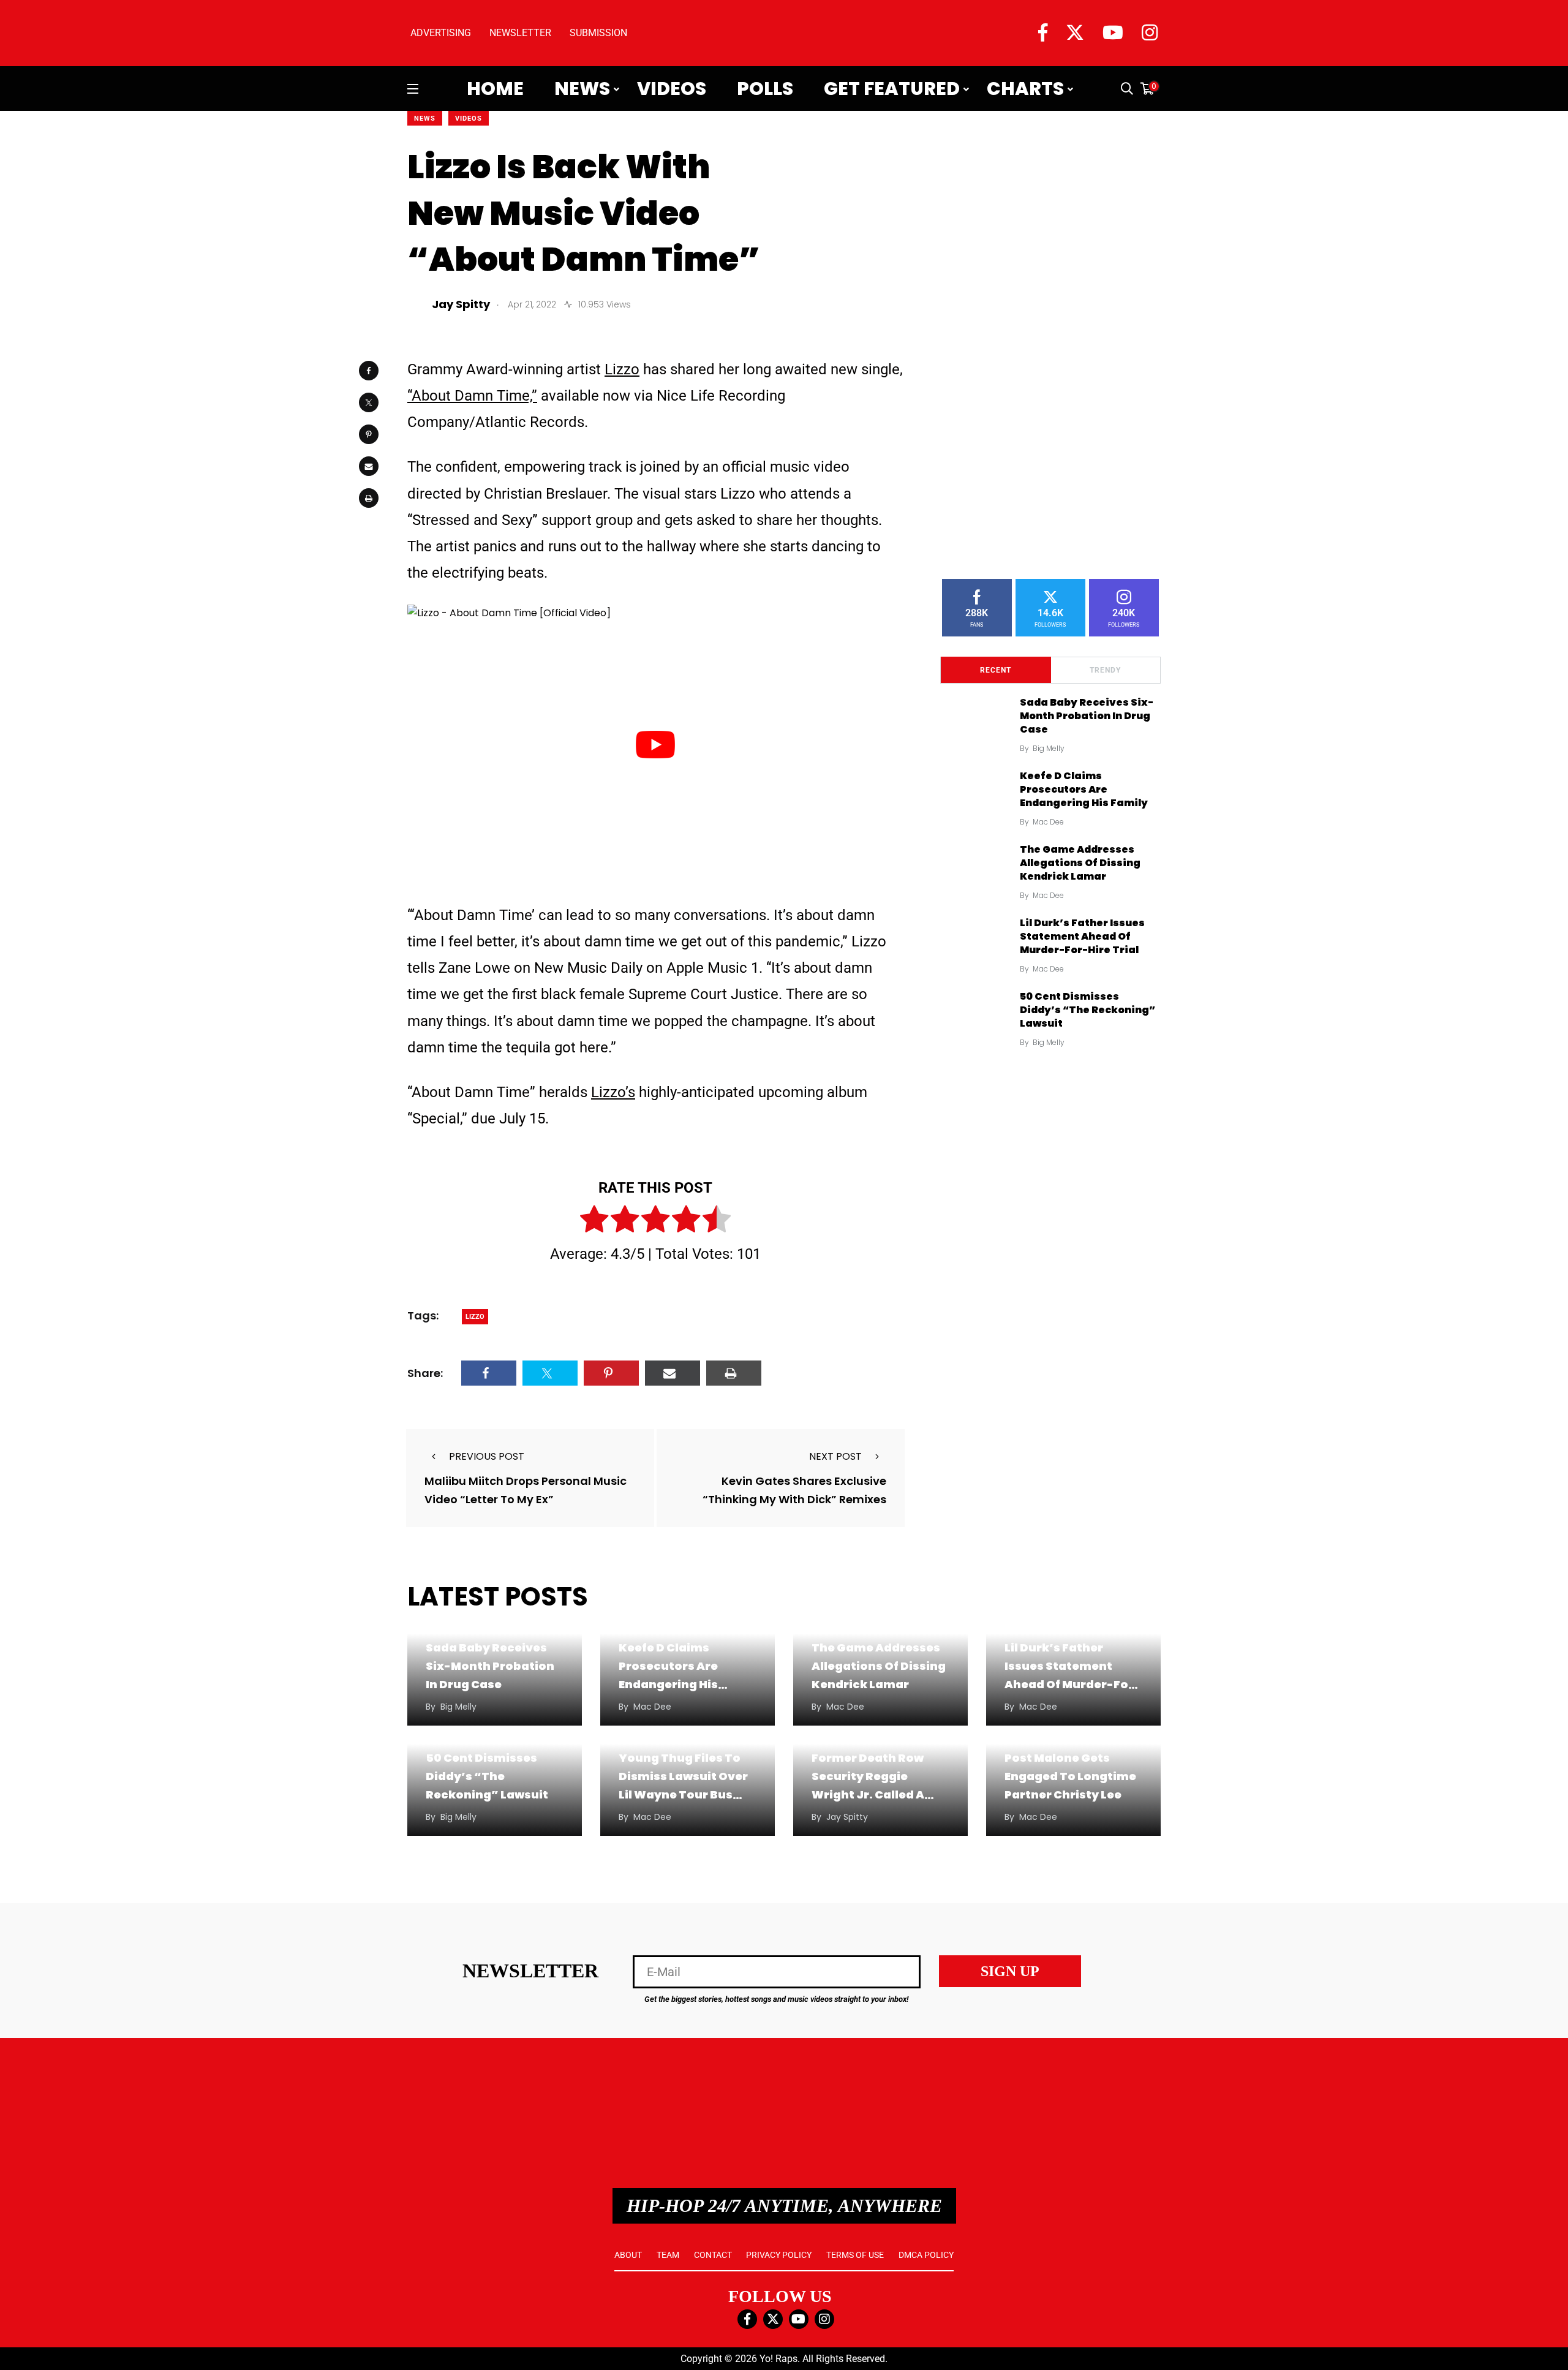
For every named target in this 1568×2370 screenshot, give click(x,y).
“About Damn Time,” (472, 396)
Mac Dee (1048, 822)
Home (495, 89)
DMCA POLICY (926, 2255)
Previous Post (487, 1456)
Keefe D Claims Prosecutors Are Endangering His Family (1084, 790)
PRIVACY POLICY (779, 2255)
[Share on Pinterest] (369, 434)
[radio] (594, 1221)
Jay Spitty (847, 1817)
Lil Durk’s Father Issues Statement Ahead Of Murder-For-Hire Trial (1082, 937)
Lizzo (622, 369)
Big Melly (1049, 748)
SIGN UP (1010, 1971)
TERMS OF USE (855, 2255)
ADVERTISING (441, 33)
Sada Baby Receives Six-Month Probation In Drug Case (1087, 716)
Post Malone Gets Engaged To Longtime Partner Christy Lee (1070, 1776)
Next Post (835, 1456)
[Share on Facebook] (369, 371)
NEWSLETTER (520, 33)
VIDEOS (469, 119)
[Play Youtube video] (655, 744)
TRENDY (1105, 670)
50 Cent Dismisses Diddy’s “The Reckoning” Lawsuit (1087, 1010)
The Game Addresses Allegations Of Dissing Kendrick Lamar (1080, 863)
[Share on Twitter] (369, 402)
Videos (672, 89)
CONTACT (713, 2255)
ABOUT (628, 2255)
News (582, 89)
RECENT (996, 670)
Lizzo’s (613, 1092)
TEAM (668, 2255)
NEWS (425, 119)
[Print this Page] (369, 498)
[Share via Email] (369, 466)
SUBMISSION (598, 33)
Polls (765, 89)
